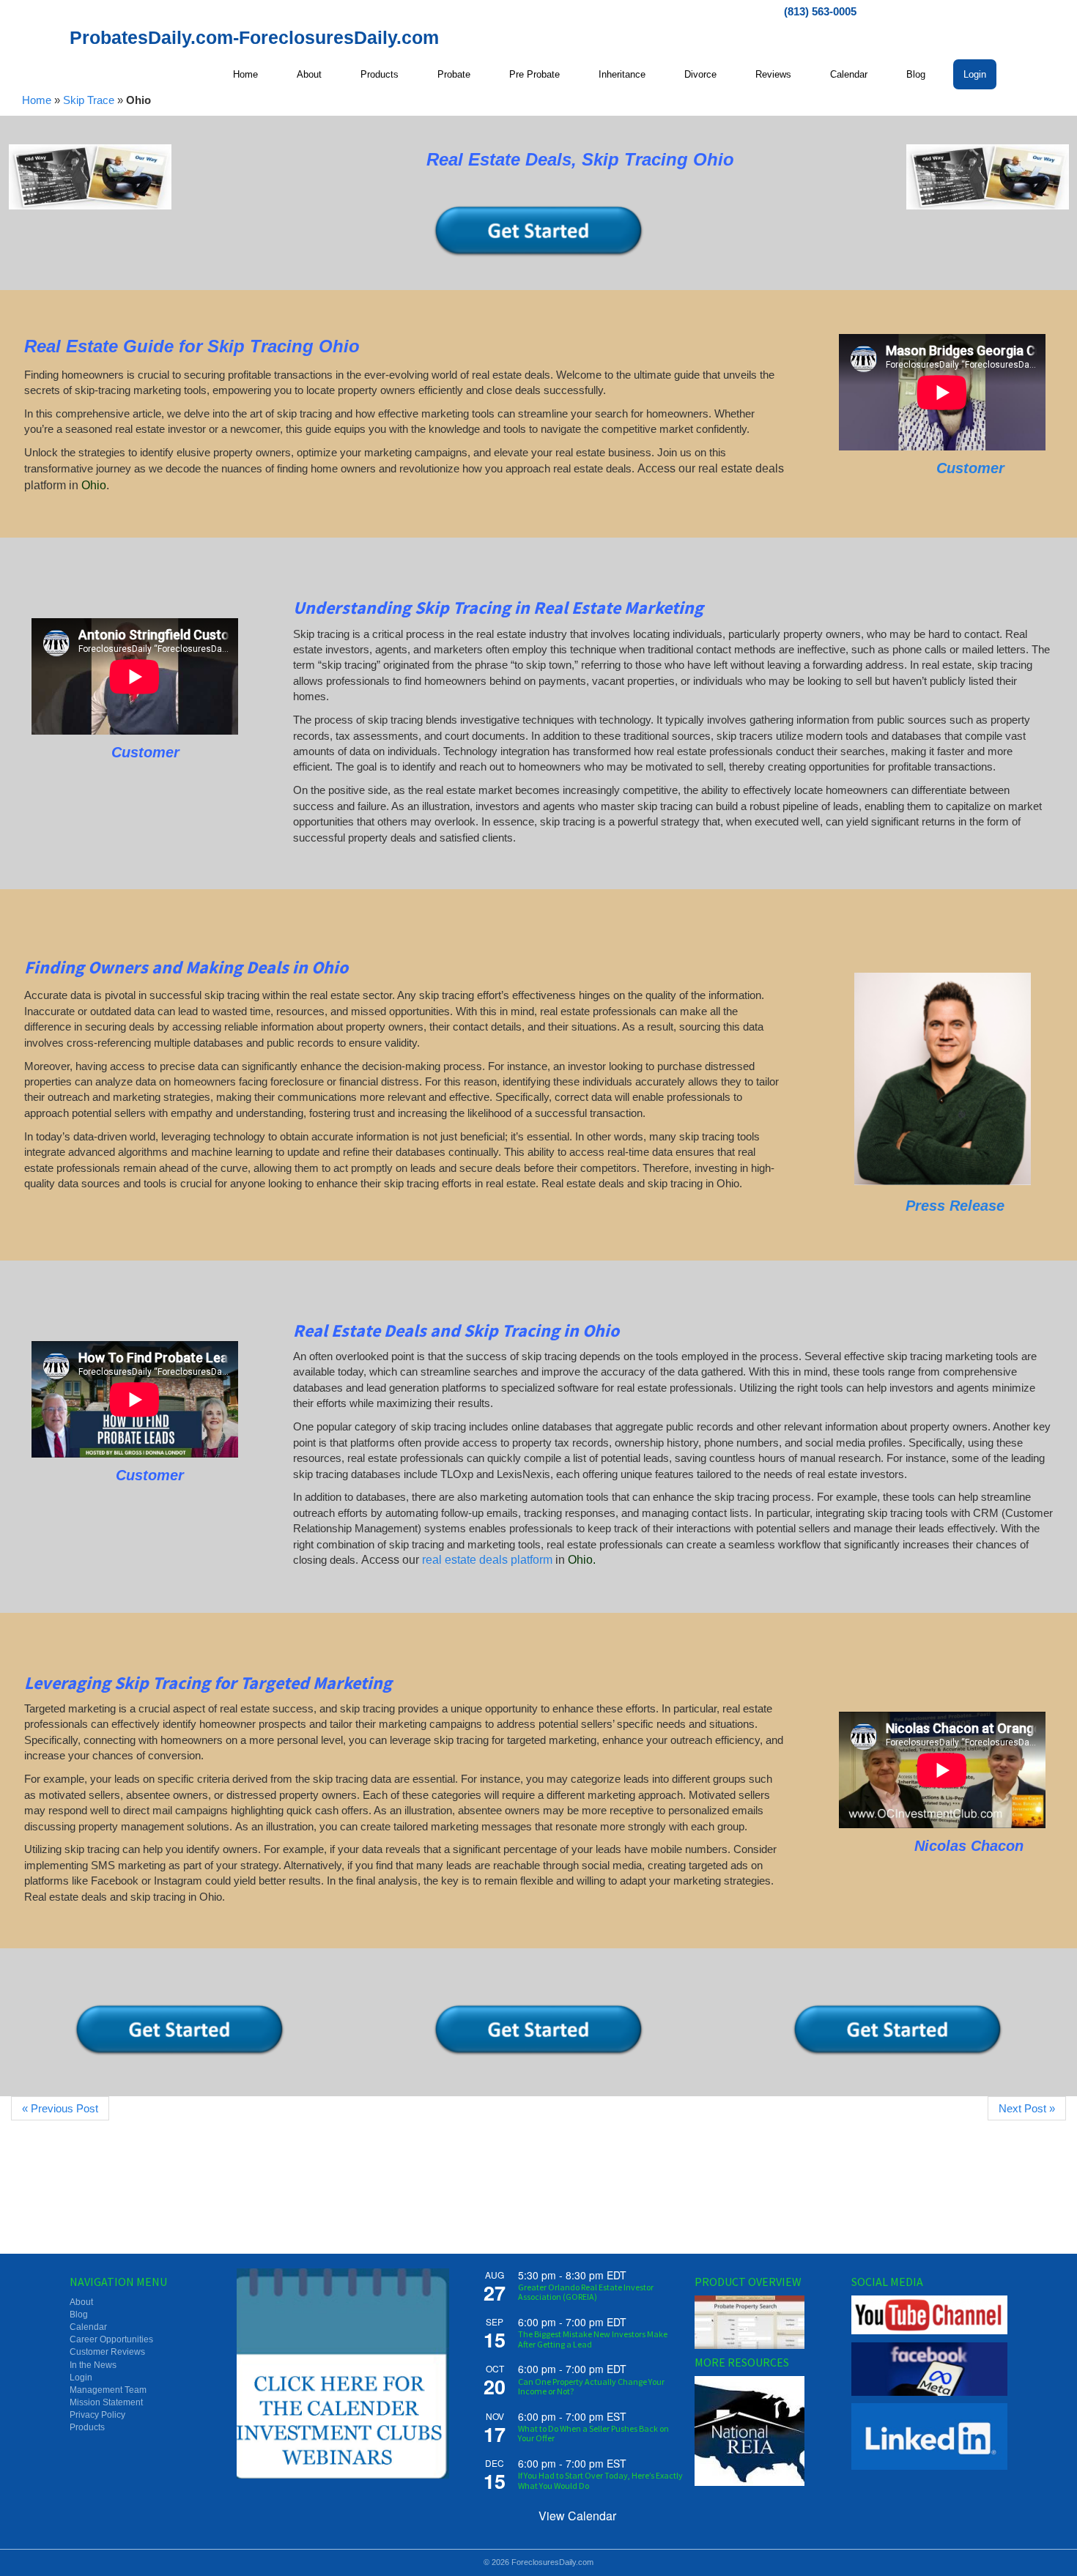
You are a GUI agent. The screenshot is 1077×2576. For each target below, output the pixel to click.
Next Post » (1027, 2108)
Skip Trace (89, 100)
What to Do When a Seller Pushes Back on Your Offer (593, 2433)
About (81, 2302)
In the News (93, 2365)
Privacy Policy (97, 2415)
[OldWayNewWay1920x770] (90, 177)
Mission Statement (106, 2402)
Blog (79, 2315)
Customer (970, 468)
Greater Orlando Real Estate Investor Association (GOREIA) (586, 2292)
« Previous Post (60, 2108)
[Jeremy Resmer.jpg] (943, 1079)
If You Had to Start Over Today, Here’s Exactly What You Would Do (600, 2480)
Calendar (88, 2327)
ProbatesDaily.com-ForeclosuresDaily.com (254, 37)
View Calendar (577, 2516)
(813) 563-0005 (820, 11)
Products (87, 2427)
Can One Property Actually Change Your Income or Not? (591, 2386)
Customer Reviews (107, 2352)
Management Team (108, 2390)
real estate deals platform (487, 1560)
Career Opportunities (111, 2339)
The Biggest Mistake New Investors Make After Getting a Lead (593, 2339)
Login (81, 2378)
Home (37, 100)
